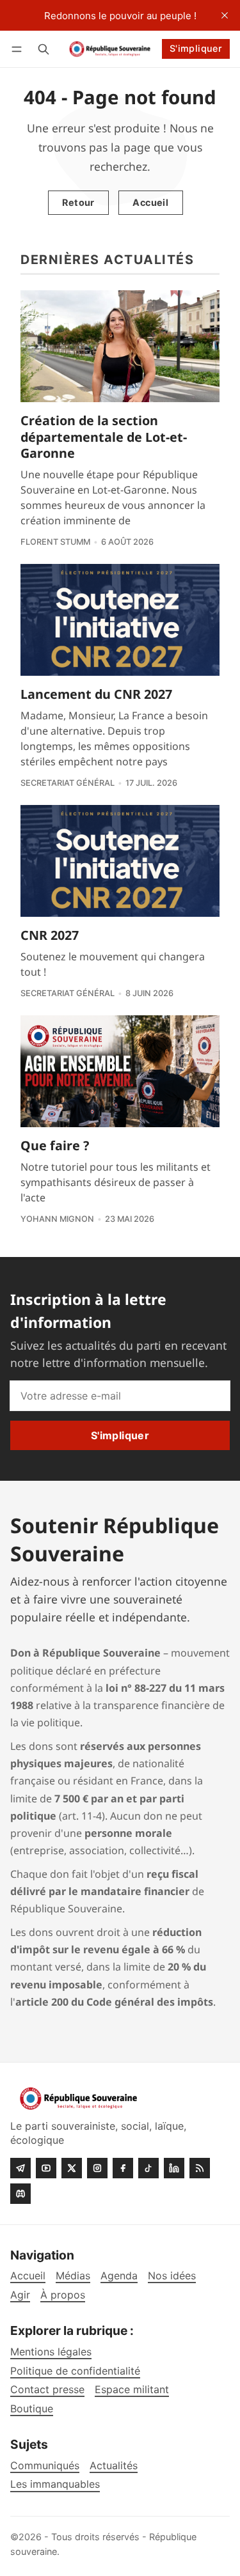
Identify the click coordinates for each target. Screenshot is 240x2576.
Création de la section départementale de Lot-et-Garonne (104, 437)
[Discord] (20, 2194)
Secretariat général (68, 783)
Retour (78, 202)
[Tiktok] (148, 2168)
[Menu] (19, 49)
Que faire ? (55, 1145)
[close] (225, 15)
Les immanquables (55, 2484)
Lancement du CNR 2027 (96, 694)
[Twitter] (72, 2168)
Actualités (114, 2466)
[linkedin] (174, 2168)
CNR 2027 (50, 935)
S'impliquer (196, 48)
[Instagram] (97, 2168)
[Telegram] (20, 2168)
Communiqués (45, 2466)
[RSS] (200, 2168)
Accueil (150, 202)
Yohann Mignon (57, 1219)
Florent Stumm (55, 542)
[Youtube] (46, 2168)
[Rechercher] (44, 49)
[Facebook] (123, 2168)
